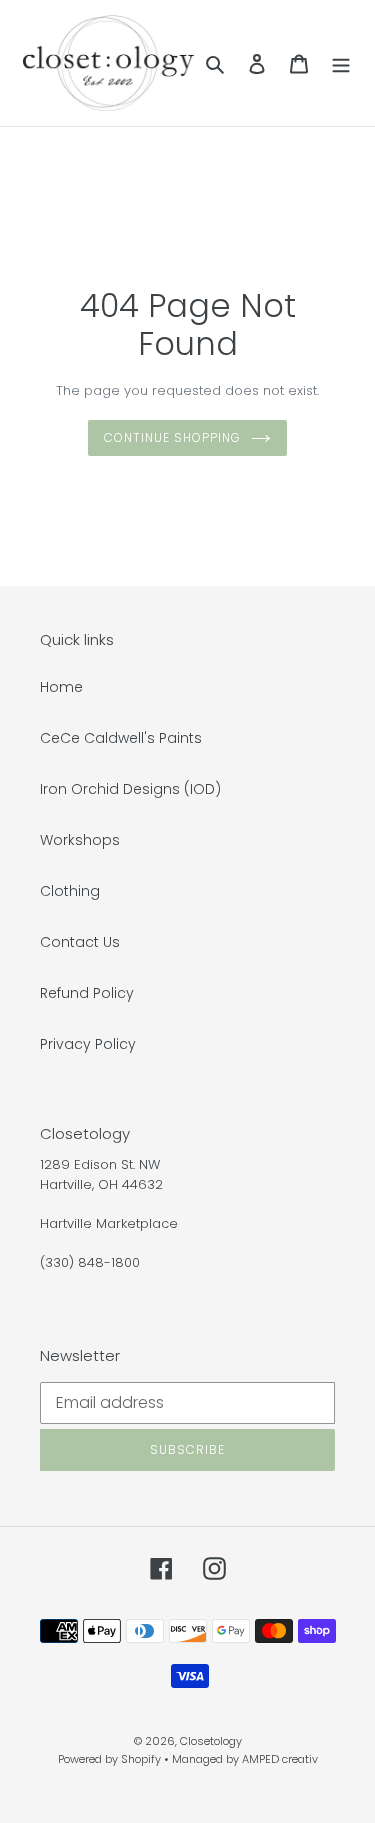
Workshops (80, 840)
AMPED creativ (280, 1759)
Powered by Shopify (109, 1759)
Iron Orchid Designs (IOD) (130, 789)
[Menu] (341, 62)
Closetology (211, 1741)
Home (61, 687)
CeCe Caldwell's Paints (121, 738)
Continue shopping (172, 437)
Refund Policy (87, 993)
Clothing (70, 891)
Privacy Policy (88, 1044)
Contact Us (80, 942)
